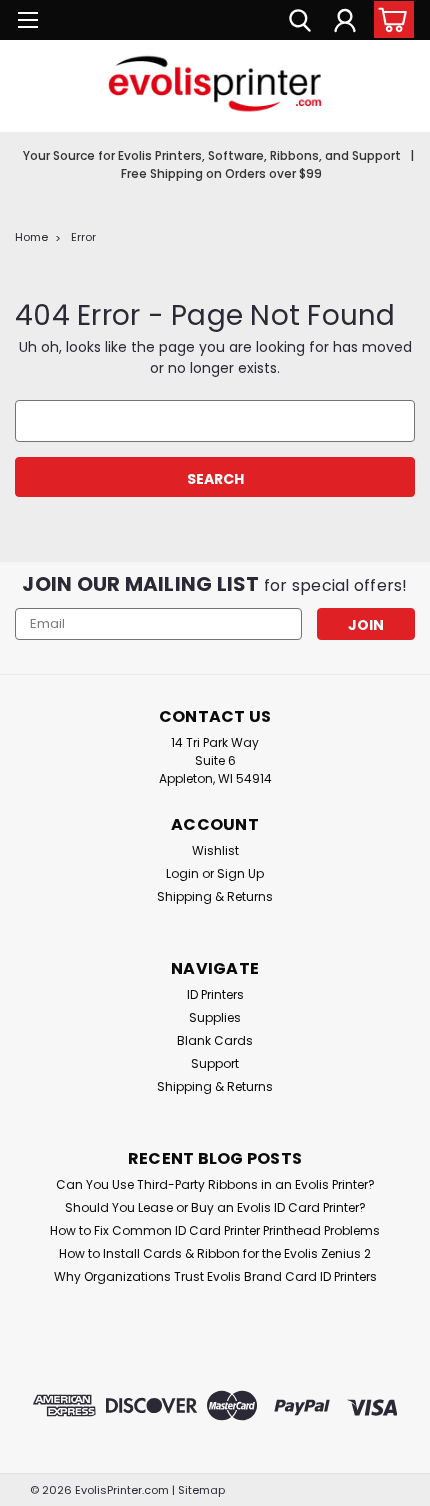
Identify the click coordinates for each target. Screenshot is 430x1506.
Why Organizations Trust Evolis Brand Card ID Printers (215, 1276)
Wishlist (215, 850)
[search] (300, 23)
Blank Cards (215, 1040)
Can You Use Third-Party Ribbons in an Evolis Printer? (215, 1184)
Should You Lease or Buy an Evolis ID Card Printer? (215, 1207)
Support (215, 1063)
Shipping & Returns (215, 896)
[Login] (345, 23)
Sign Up (240, 873)
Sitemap (201, 1490)
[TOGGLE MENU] (27, 22)
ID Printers (215, 994)
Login (182, 873)
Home (31, 237)
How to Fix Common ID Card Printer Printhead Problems (215, 1230)
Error (83, 237)
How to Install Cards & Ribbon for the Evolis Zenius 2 (215, 1253)
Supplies (215, 1017)
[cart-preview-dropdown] (389, 19)
